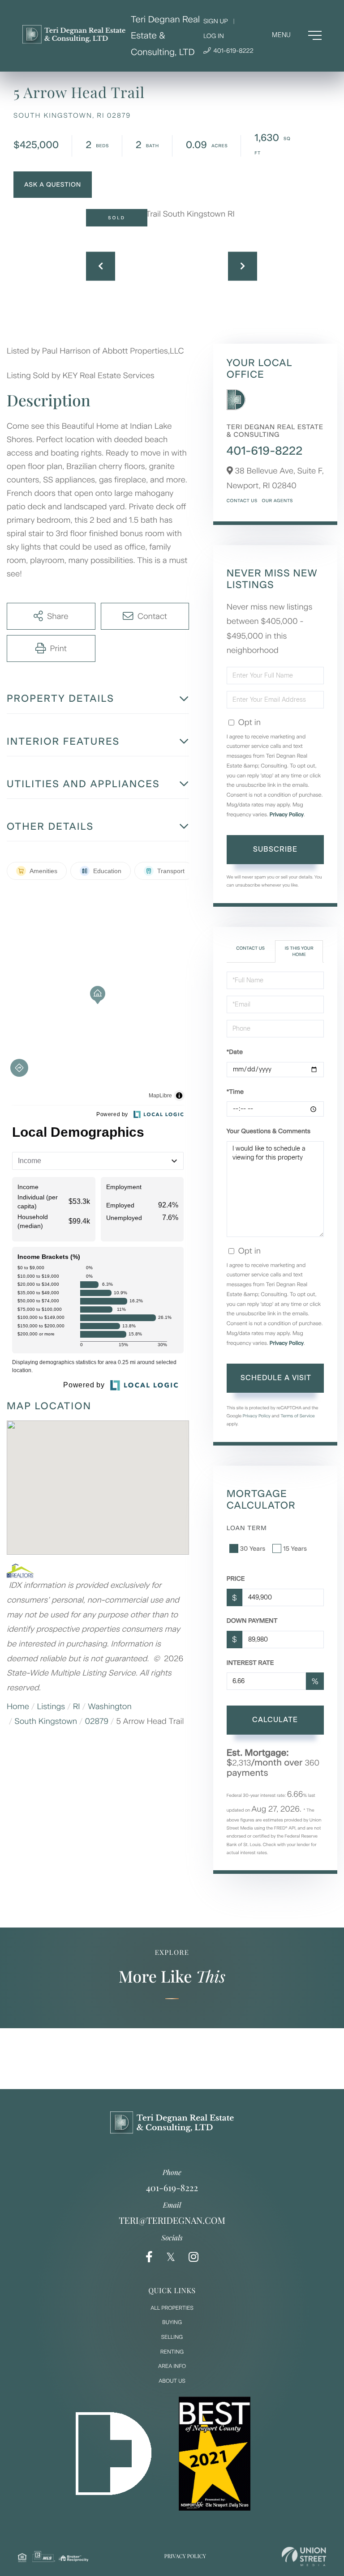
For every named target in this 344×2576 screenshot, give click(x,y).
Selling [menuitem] (172, 2337)
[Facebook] (149, 2257)
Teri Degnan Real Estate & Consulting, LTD (165, 36)
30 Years (253, 1549)
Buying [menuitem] (172, 2322)
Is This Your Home (299, 951)
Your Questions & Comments (269, 1131)
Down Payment (252, 1621)
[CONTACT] (53, 185)
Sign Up (216, 21)
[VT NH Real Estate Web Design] (304, 2557)
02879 (97, 1721)
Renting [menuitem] (172, 2352)
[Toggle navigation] (297, 35)
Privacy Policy (287, 815)
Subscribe (275, 849)
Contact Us (242, 501)
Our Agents (277, 501)
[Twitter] (171, 2257)
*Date (235, 1052)
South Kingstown (46, 1721)
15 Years (295, 1549)
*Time (235, 1092)
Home (18, 1706)
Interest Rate (250, 1663)
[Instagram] (193, 2257)
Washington (110, 1706)
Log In (214, 36)
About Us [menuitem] (172, 2381)
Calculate (275, 1720)
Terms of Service (298, 1416)
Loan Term (247, 1528)
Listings (51, 1706)
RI (77, 1706)
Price (236, 1579)
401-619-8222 (233, 51)
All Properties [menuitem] (172, 2308)
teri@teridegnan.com (172, 2220)
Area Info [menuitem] (172, 2366)
